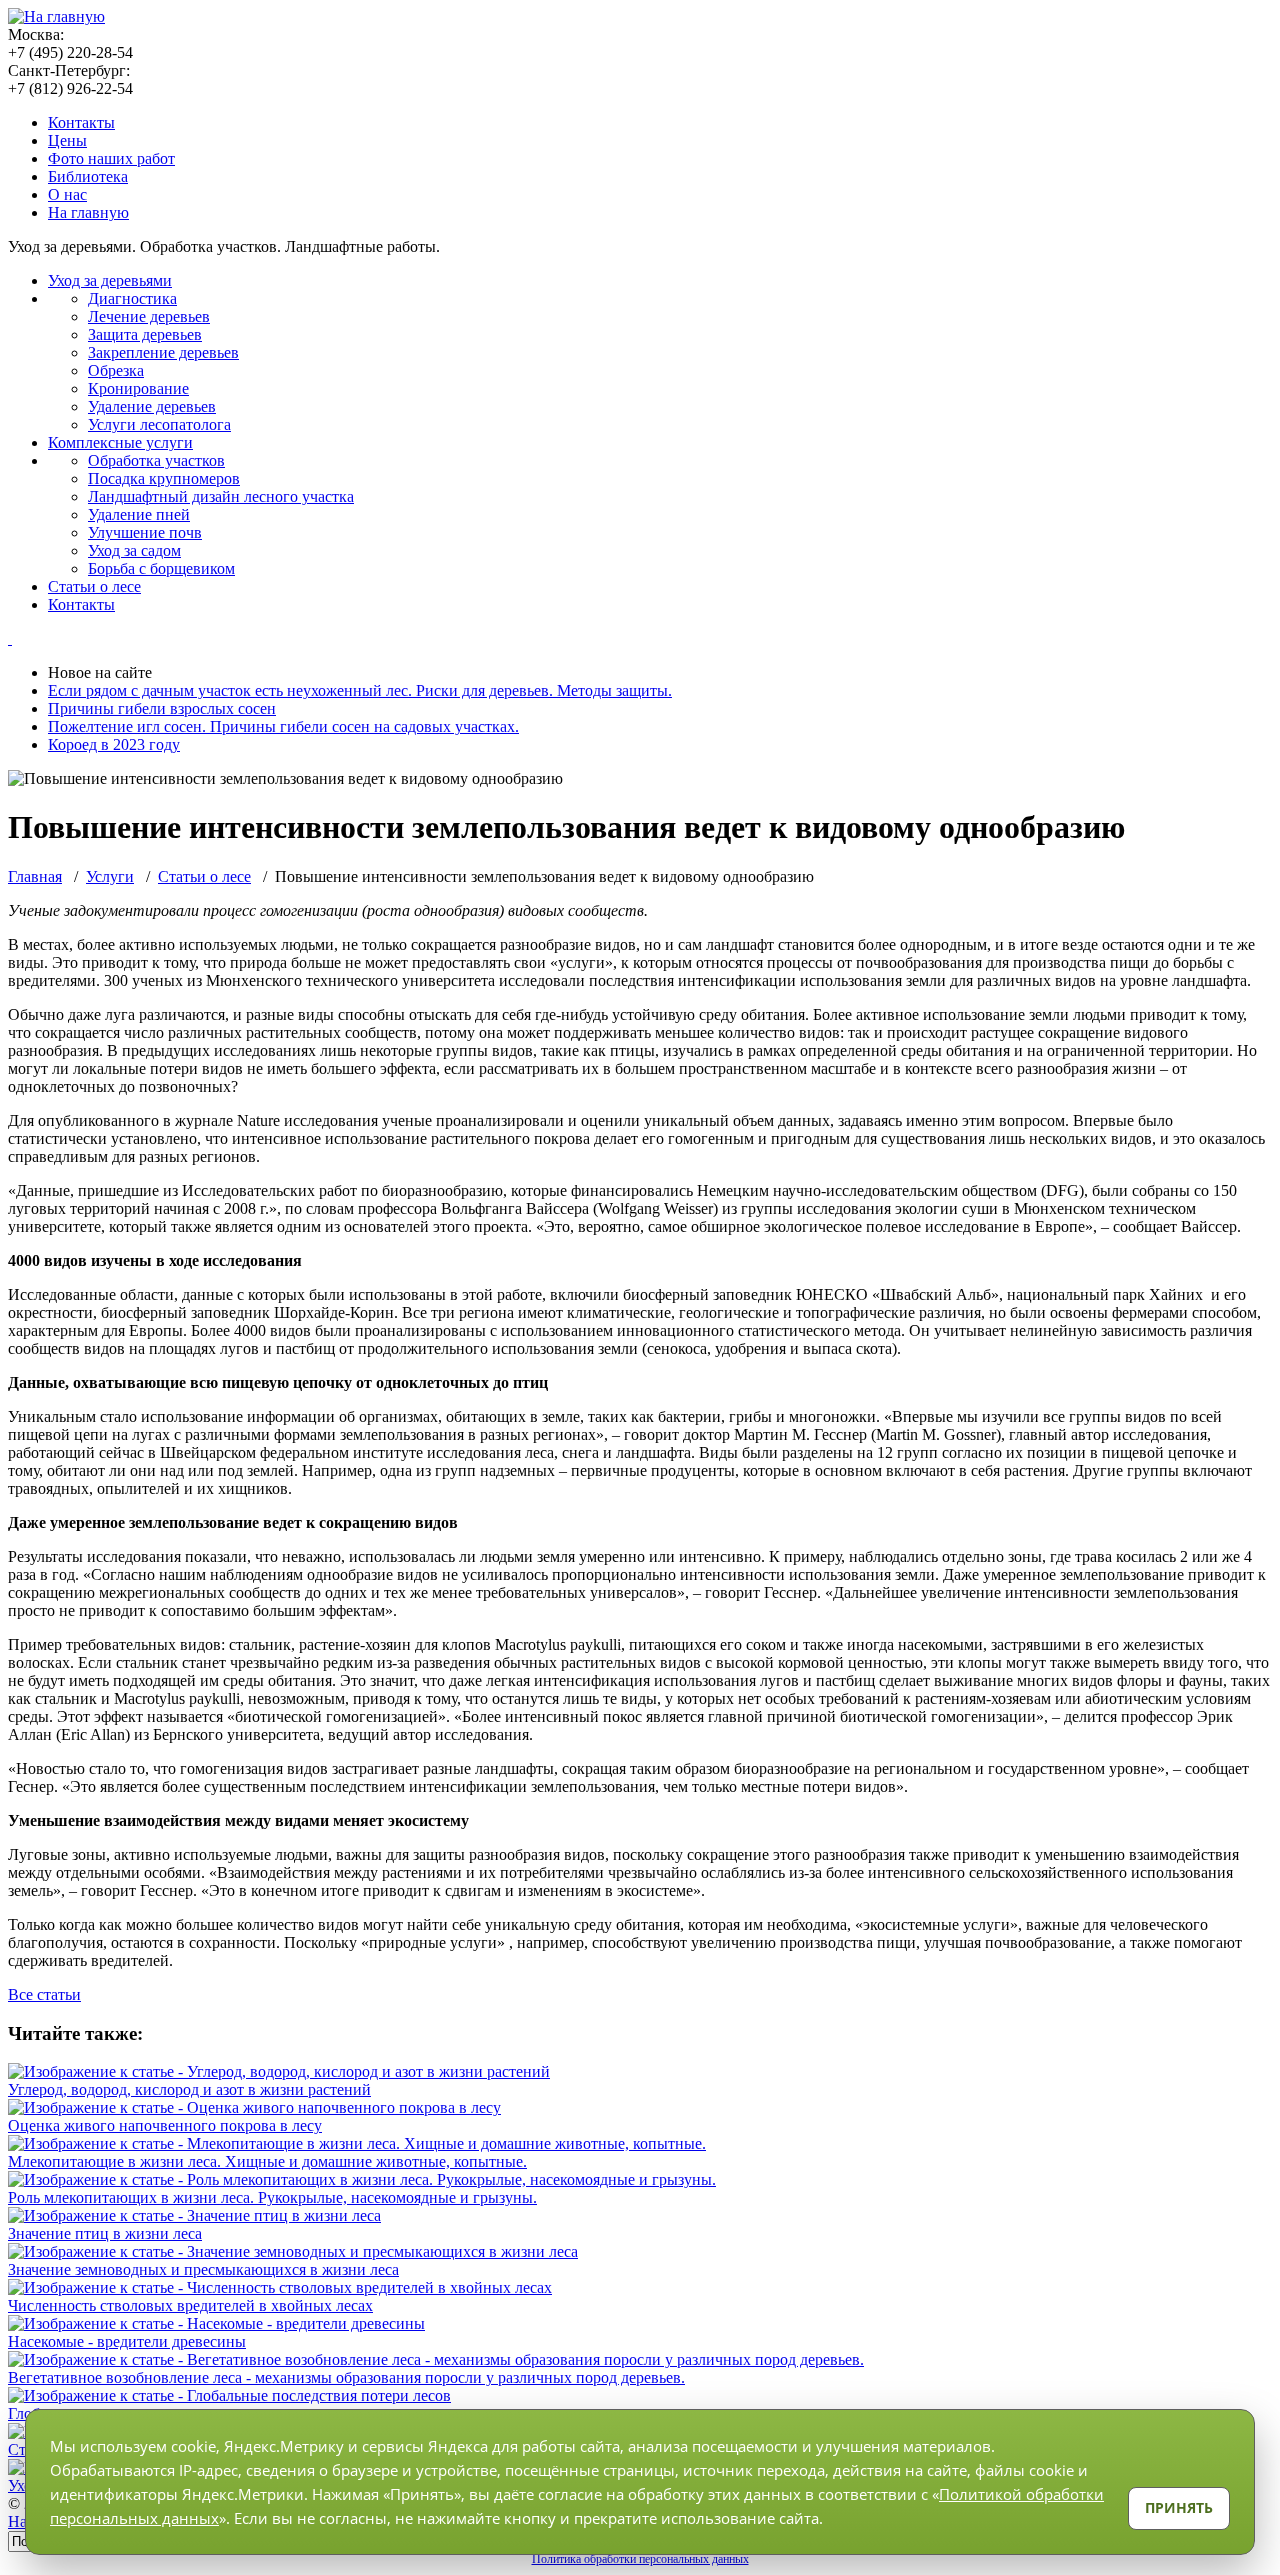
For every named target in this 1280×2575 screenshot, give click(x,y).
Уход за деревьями (110, 280)
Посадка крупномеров (164, 478)
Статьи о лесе (94, 586)
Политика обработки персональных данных (640, 2559)
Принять (1179, 2507)
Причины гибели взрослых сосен (162, 708)
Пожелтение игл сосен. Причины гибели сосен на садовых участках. (283, 726)
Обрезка (116, 370)
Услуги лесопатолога (159, 424)
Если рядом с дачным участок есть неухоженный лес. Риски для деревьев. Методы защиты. (360, 690)
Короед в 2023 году (114, 744)
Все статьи (44, 1994)
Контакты (81, 122)
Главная (35, 876)
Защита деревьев (145, 334)
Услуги (110, 876)
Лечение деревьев (149, 316)
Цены (67, 140)
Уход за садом (134, 550)
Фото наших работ (111, 158)
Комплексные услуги (120, 442)
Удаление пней (139, 514)
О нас (67, 194)
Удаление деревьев (152, 406)
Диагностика (132, 298)
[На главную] (56, 16)
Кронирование (138, 388)
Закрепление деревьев (163, 352)
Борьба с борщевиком (161, 568)
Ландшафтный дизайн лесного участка (221, 496)
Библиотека (88, 176)
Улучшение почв (145, 532)
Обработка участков (156, 460)
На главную (88, 212)
